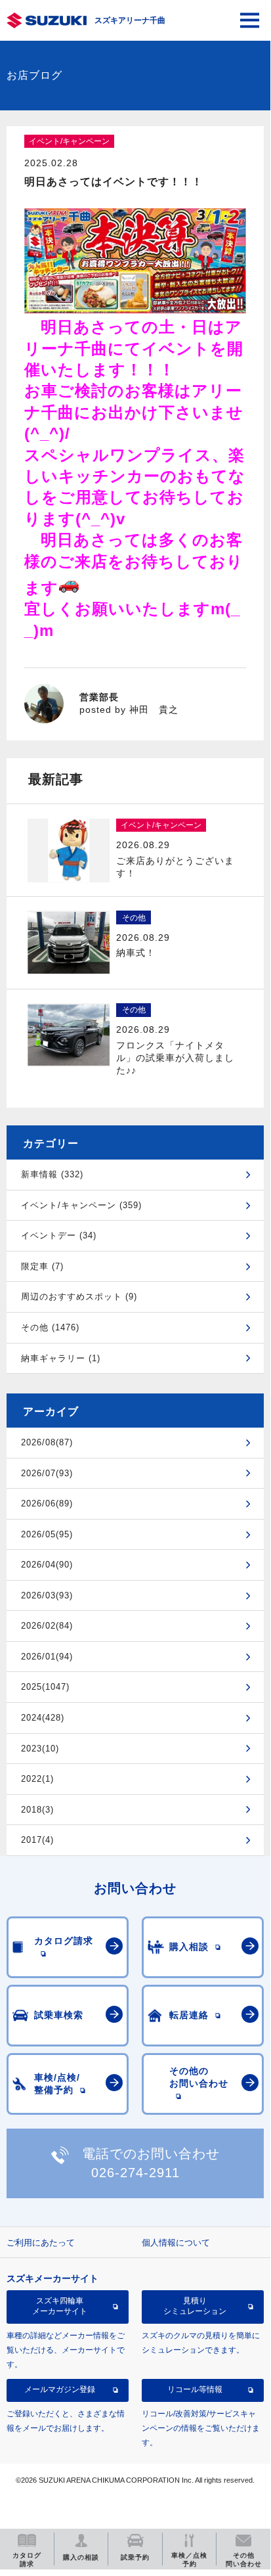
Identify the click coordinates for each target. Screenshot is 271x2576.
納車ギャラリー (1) (61, 1358)
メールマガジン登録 (60, 2389)
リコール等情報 (195, 2389)
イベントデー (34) (59, 1235)
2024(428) (43, 1718)
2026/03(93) (47, 1595)
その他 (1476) (50, 1327)
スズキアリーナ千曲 (130, 20)
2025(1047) (45, 1687)
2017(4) (37, 1840)
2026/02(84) (47, 1626)
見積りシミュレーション (195, 2306)
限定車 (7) (42, 1266)
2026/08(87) (47, 1442)
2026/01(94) (47, 1657)
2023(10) (40, 1749)
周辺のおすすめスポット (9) (79, 1297)
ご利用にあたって (41, 2243)
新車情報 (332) (52, 1174)
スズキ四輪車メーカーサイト (60, 2306)
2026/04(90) (47, 1565)
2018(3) (37, 1810)
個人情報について (176, 2243)
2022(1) (37, 1779)
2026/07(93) (47, 1473)
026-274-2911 (135, 2173)
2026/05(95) (47, 1534)
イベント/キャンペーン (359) (81, 1205)
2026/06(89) (47, 1503)
